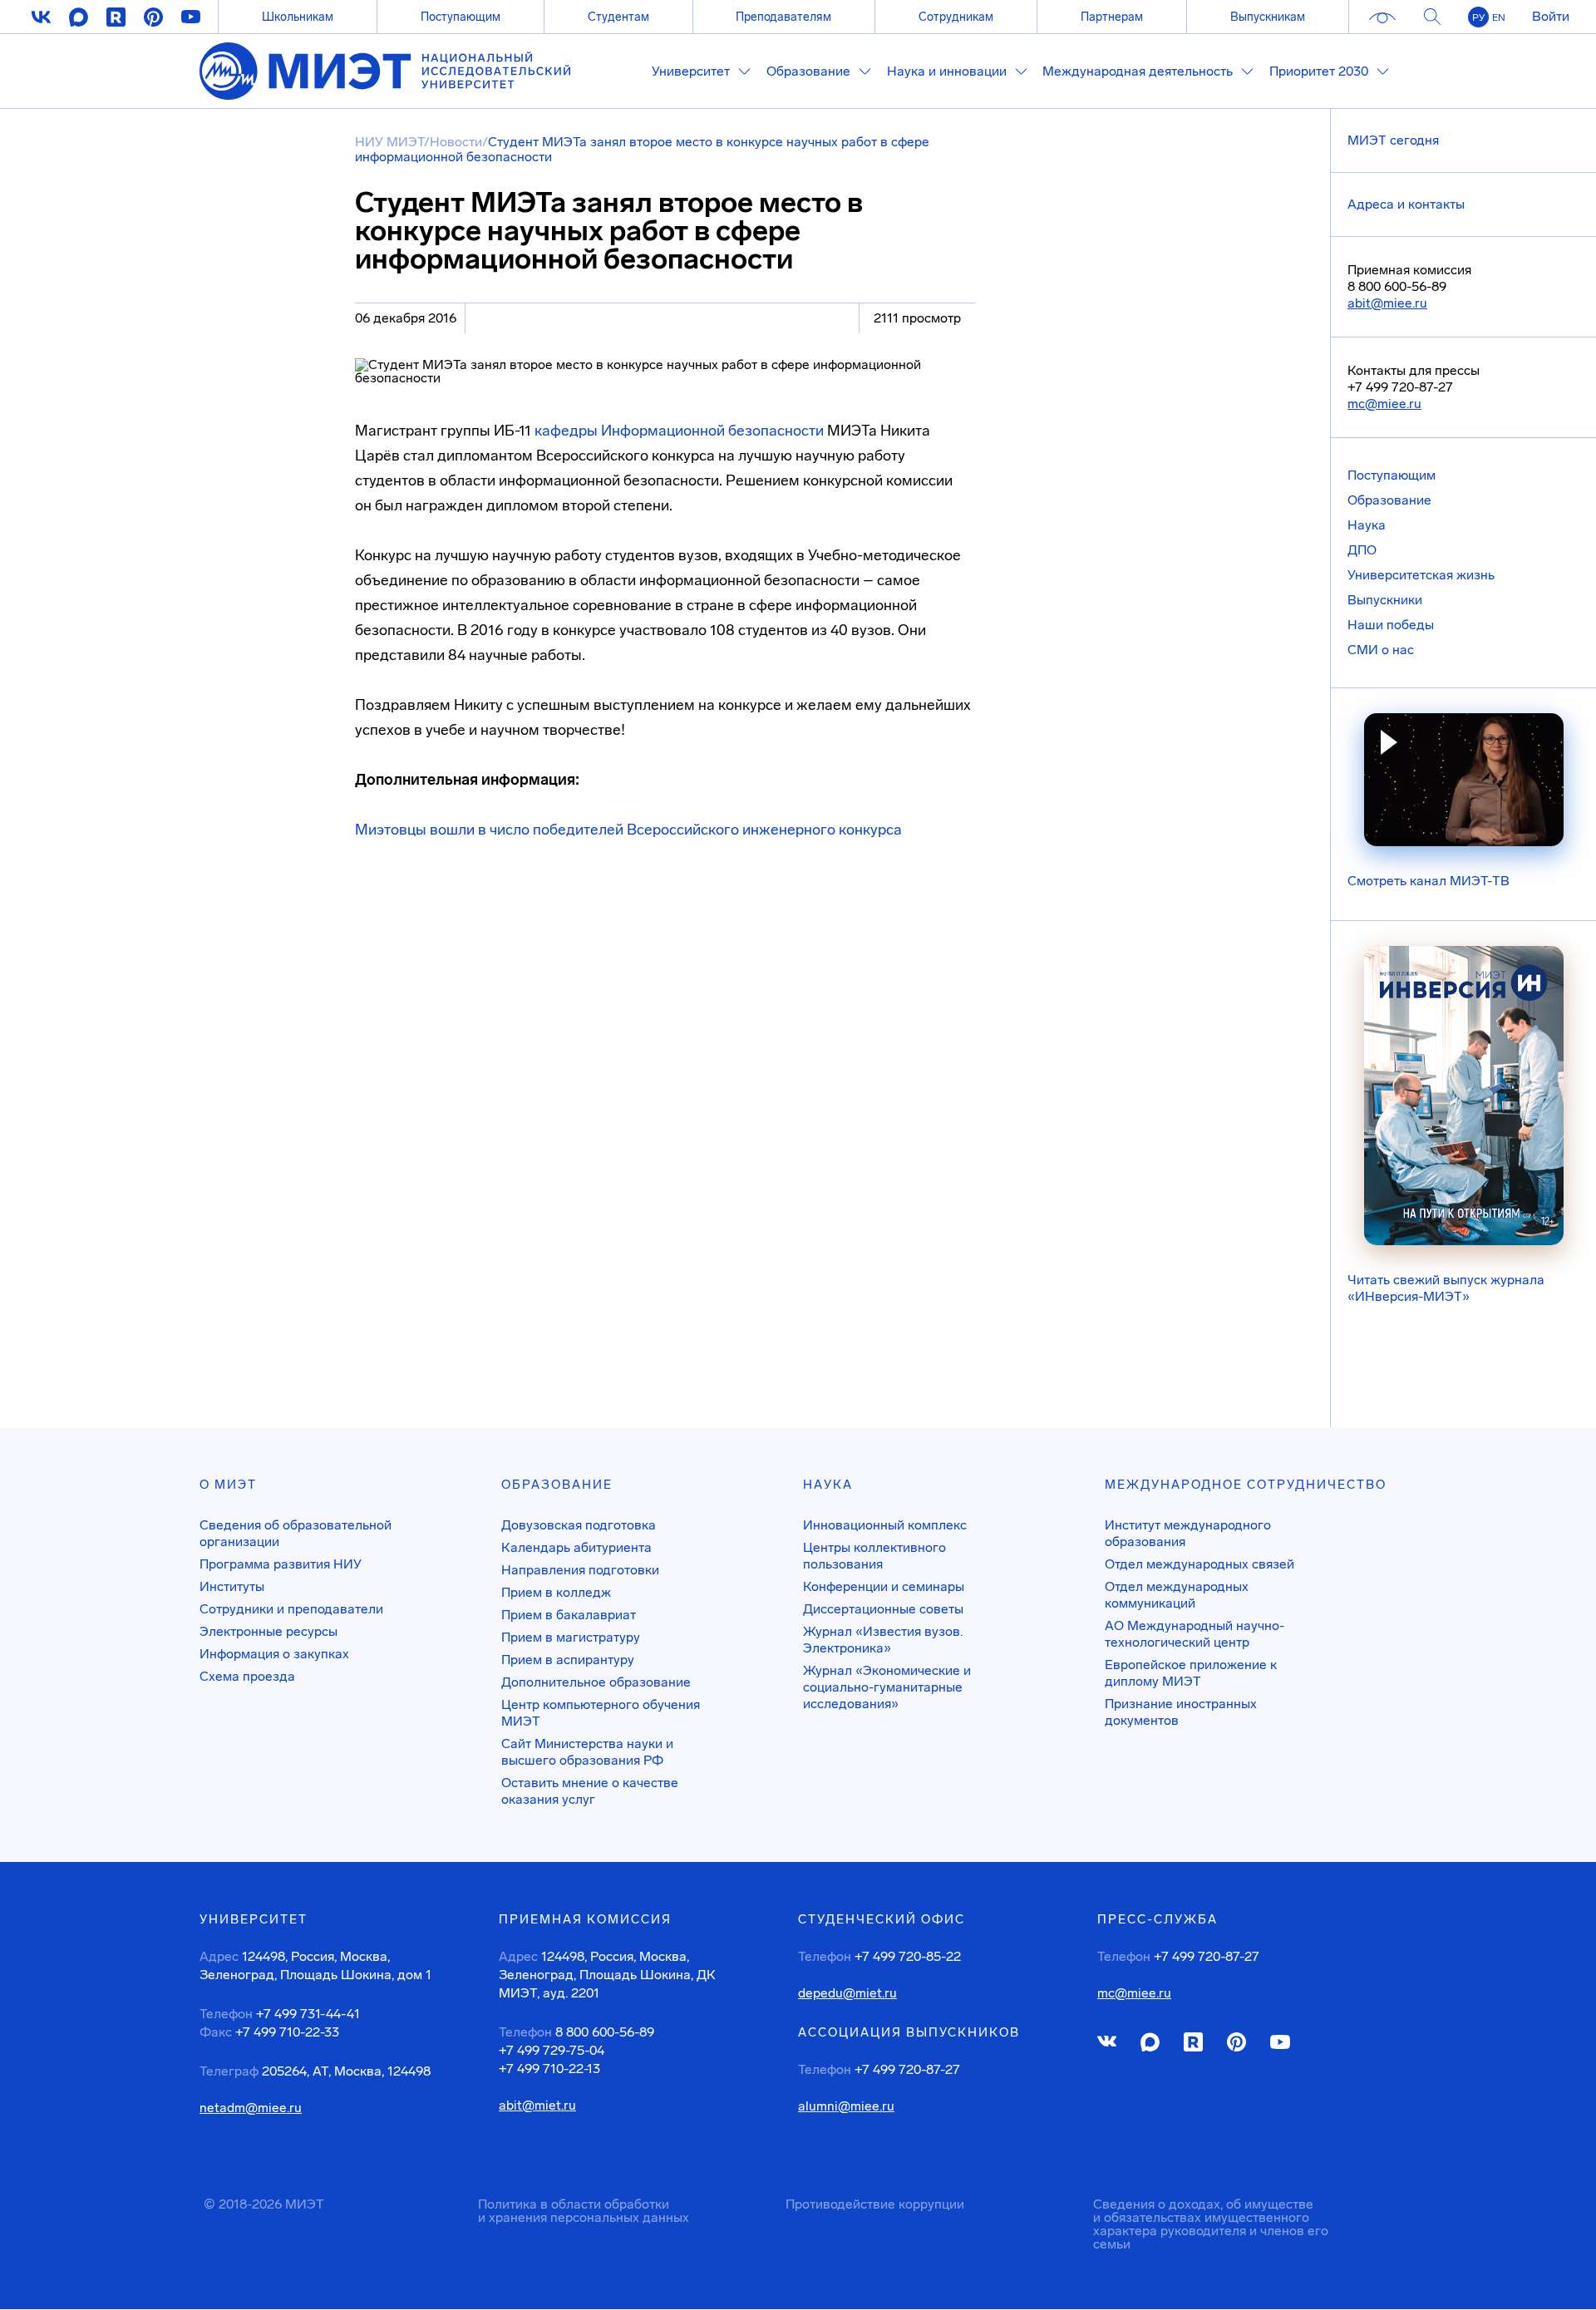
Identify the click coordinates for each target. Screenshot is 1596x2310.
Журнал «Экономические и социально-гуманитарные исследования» (887, 1687)
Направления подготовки (580, 1570)
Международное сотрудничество (1246, 1485)
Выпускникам (1268, 17)
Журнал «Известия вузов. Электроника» (883, 1640)
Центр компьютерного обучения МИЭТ (601, 1713)
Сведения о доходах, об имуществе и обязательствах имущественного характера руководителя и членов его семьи (1211, 2224)
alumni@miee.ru (846, 2106)
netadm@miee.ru (251, 2108)
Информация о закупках (274, 1654)
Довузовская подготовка (579, 1525)
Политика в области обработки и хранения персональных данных (584, 2211)
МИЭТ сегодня (1393, 140)
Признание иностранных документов (1181, 1712)
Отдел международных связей (1199, 1564)
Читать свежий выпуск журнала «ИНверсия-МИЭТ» (1446, 1288)
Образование (1389, 500)
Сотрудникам (956, 17)
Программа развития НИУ (281, 1564)
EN (1499, 17)
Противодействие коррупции (875, 2204)
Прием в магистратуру (571, 1637)
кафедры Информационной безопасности (679, 431)
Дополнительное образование (596, 1682)
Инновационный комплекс (885, 1525)
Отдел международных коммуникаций (1177, 1595)
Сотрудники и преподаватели (291, 1609)
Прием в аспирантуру (568, 1660)
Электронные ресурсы (268, 1631)
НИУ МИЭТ (389, 142)
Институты (232, 1586)
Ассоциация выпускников (909, 2032)
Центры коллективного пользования (874, 1556)
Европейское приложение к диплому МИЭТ (1191, 1673)
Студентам (618, 17)
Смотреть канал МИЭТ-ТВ (1429, 881)
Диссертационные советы (883, 1609)
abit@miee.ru (1387, 303)
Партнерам (1112, 17)
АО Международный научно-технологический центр (1195, 1634)
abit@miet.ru (537, 2106)
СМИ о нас (1381, 650)
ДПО (1362, 550)
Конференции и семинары (884, 1586)
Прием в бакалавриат (569, 1615)
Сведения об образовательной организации (296, 1533)
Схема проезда (247, 1676)
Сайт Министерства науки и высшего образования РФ (587, 1752)
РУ (1478, 17)
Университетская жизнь (1421, 575)
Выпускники (1385, 600)
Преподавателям (783, 17)
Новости (456, 142)
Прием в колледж (556, 1592)
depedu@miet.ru (847, 1993)
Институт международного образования (1188, 1533)
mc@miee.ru (1384, 404)
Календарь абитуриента (576, 1547)
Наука (1367, 525)
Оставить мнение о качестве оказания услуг (590, 1791)
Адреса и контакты (1406, 204)
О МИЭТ (228, 1485)
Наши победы (1391, 625)
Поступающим (461, 17)
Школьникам (298, 17)
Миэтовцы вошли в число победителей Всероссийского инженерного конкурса (628, 830)
